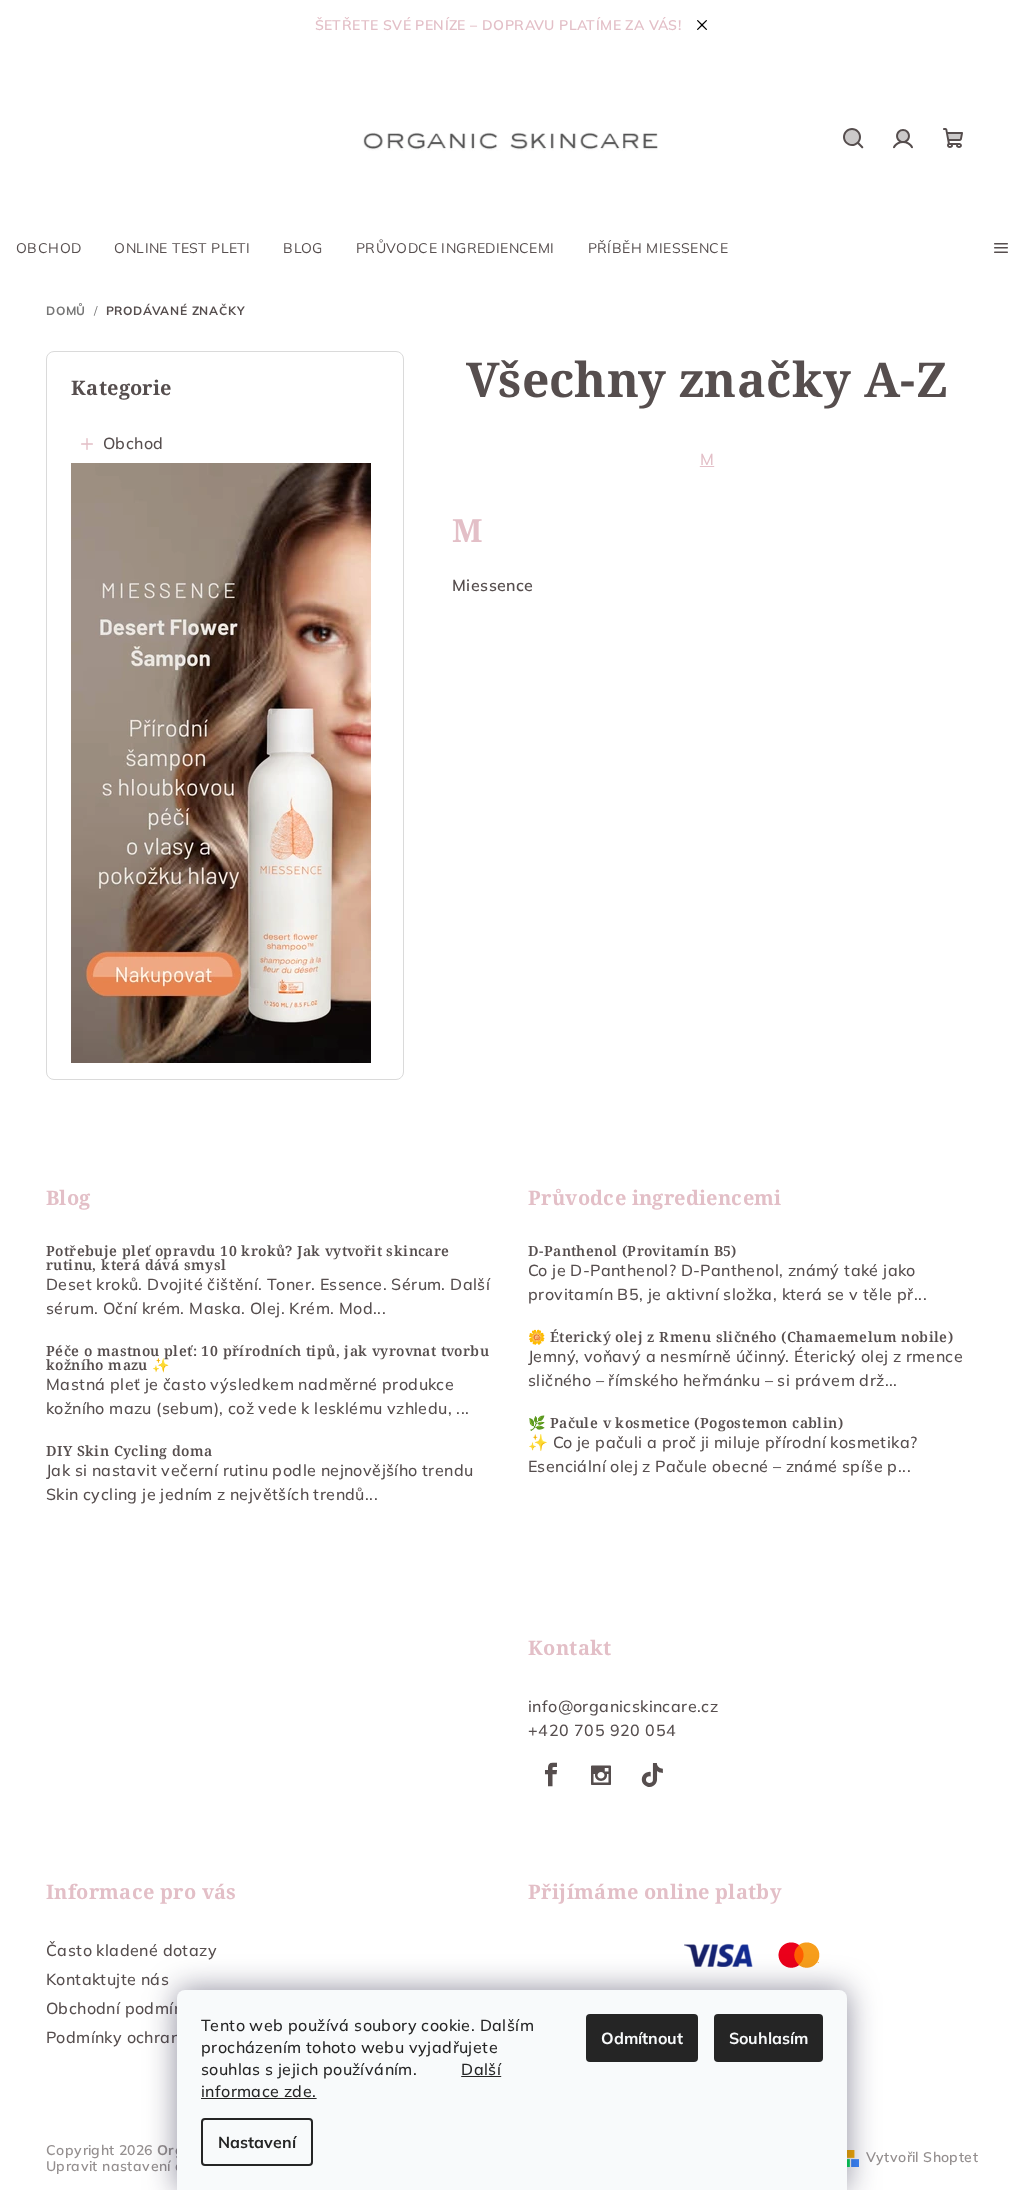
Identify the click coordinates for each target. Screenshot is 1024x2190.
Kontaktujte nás (107, 1979)
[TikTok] (652, 1775)
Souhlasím (768, 2038)
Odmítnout (642, 2038)
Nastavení (257, 2142)
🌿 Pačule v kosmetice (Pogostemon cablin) (685, 1423)
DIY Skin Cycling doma (129, 1451)
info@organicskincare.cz (623, 1706)
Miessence (493, 585)
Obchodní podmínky (123, 2008)
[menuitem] (48, 248)
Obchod (133, 443)
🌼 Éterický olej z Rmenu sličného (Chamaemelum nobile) (740, 1337)
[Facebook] (551, 1775)
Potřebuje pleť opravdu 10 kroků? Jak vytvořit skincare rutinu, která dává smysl (248, 1258)
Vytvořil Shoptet (922, 2157)
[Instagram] (601, 1775)
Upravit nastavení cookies (136, 2166)
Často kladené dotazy (131, 1950)
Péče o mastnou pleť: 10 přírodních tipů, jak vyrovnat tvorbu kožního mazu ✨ (267, 1358)
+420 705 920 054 (602, 1730)
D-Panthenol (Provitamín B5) (632, 1251)
